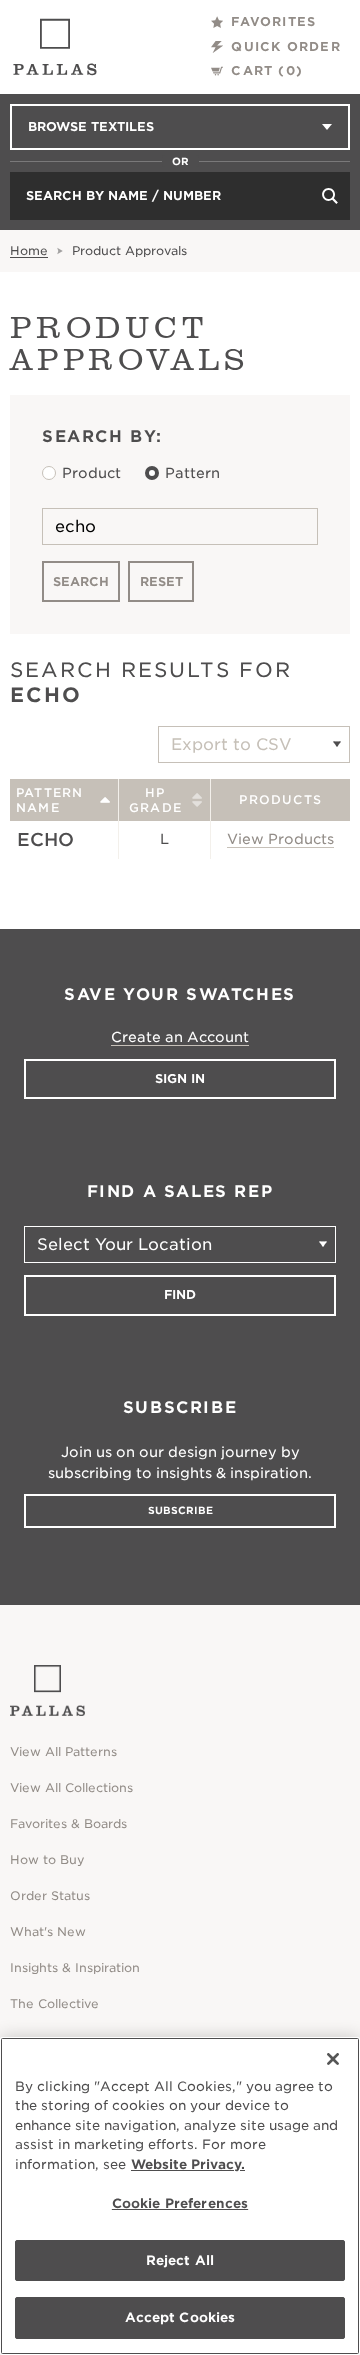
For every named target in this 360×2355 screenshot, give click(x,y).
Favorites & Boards (68, 1823)
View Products (280, 839)
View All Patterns (63, 1751)
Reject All (180, 2260)
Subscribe (180, 1510)
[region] (180, 2196)
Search (81, 581)
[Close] (333, 2059)
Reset (161, 581)
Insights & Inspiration (75, 1967)
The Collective (54, 2003)
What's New (48, 1931)
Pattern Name (49, 800)
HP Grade (155, 800)
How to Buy (47, 1859)
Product (91, 473)
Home (29, 250)
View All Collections (71, 1787)
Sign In (180, 1078)
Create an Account (180, 1037)
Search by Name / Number (123, 195)
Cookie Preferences (180, 2203)
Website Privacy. (188, 2164)
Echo (45, 839)
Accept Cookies (180, 2317)
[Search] (330, 196)
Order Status (50, 1895)
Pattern (192, 473)
